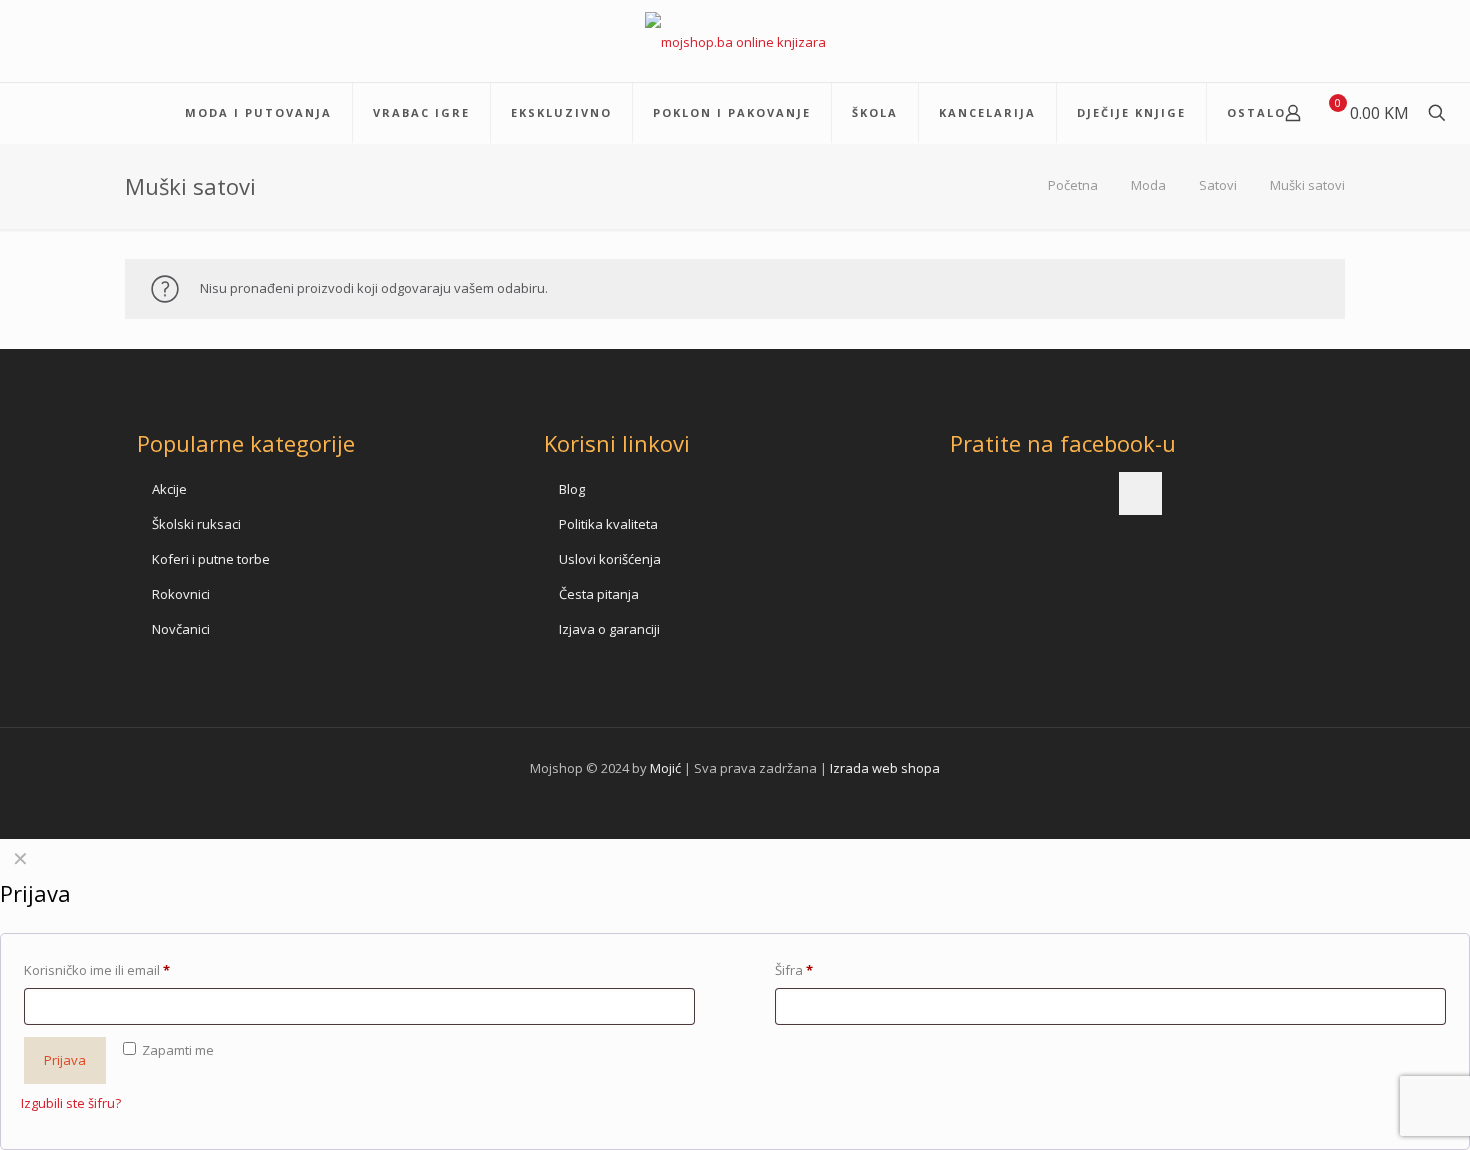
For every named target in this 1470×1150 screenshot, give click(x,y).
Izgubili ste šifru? (71, 1103)
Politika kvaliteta (608, 524)
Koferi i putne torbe (211, 559)
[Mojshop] (735, 41)
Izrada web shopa (885, 768)
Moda (1148, 185)
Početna (1073, 185)
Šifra (794, 970)
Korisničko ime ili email (97, 970)
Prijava (65, 1060)
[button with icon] (1140, 493)
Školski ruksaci (196, 524)
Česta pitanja (599, 594)
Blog (572, 489)
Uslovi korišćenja (610, 559)
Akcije (169, 489)
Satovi (1218, 185)
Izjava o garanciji (609, 629)
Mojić (665, 768)
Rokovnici (181, 594)
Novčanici (181, 629)
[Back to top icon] (1374, 1109)
